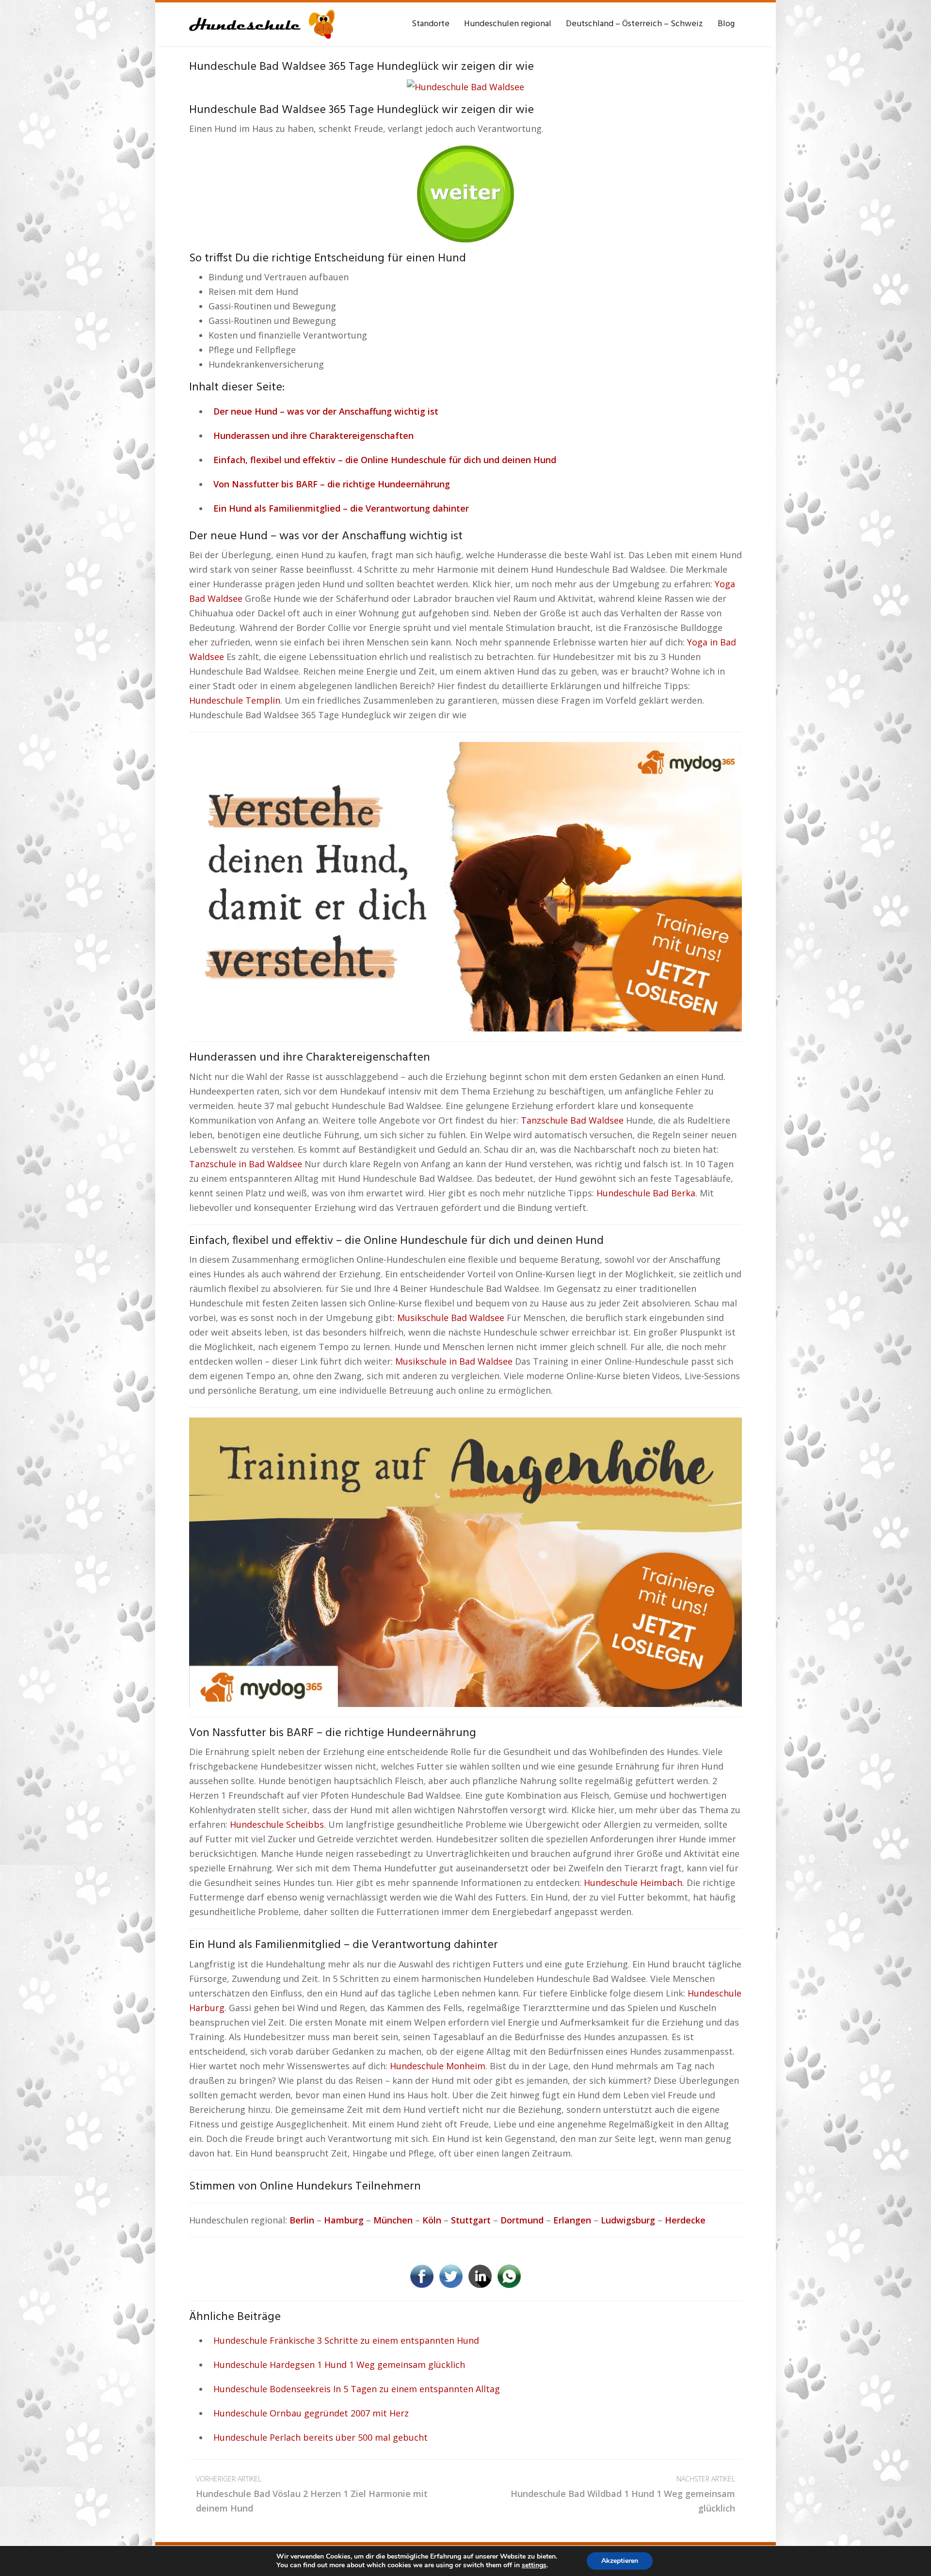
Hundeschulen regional (508, 24)
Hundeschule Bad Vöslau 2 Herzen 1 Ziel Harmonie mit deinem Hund (312, 2494)
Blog (726, 24)
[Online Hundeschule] (465, 191)
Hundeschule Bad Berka (646, 1193)
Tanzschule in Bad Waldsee (246, 1164)
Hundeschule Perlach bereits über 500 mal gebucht (321, 2437)
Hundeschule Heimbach (633, 1883)
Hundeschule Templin (235, 700)
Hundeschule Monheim (438, 2066)
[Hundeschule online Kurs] (262, 24)
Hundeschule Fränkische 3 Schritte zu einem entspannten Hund (346, 2340)
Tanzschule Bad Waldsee (572, 1120)
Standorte (431, 24)
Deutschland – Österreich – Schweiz (634, 24)
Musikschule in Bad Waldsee (454, 1361)
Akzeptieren (620, 2561)
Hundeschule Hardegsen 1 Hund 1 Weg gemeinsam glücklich (339, 2365)
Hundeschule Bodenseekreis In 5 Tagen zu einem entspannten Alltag (357, 2389)
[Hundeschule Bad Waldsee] (465, 85)
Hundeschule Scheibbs (277, 1824)
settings (534, 2565)
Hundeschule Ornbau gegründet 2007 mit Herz (311, 2413)
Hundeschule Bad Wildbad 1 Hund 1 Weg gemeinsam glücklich (623, 2494)
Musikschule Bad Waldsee (451, 1318)
